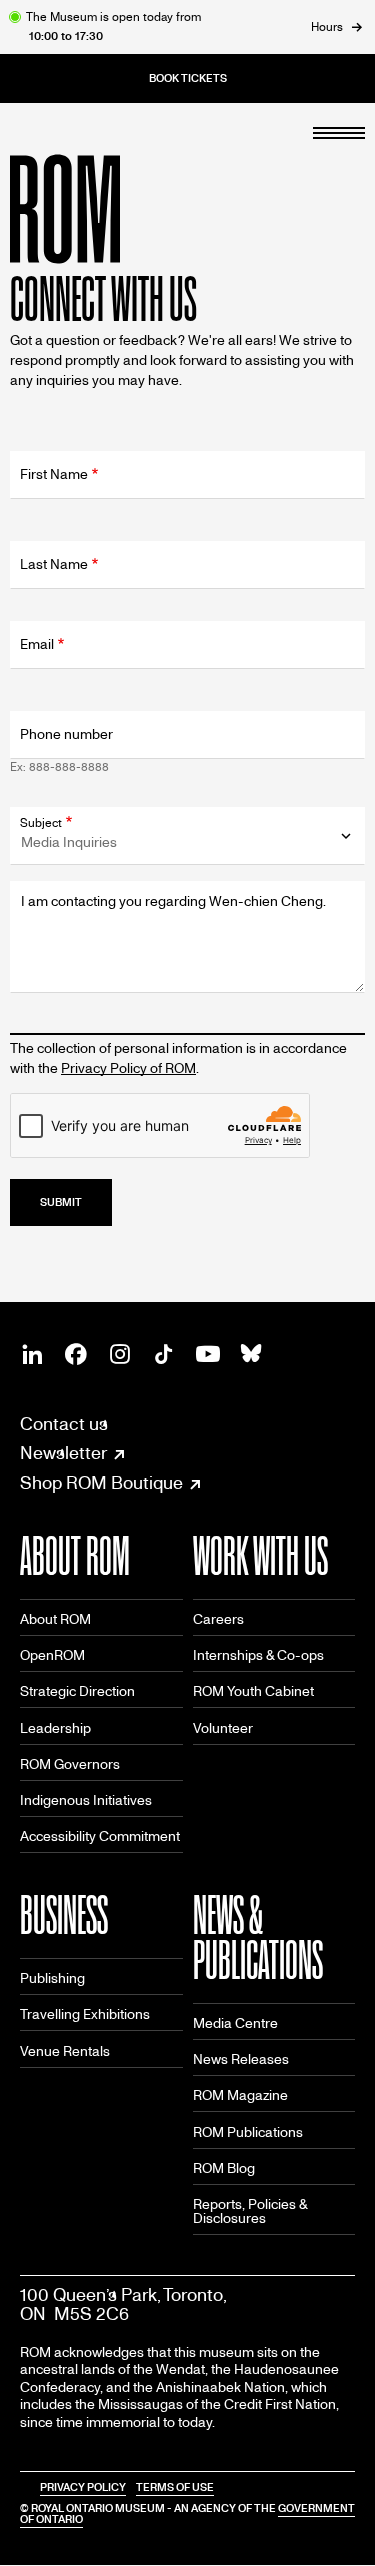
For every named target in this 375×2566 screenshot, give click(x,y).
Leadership (55, 1728)
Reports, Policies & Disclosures (250, 2211)
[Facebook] (76, 1354)
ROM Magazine (240, 2095)
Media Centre (235, 2023)
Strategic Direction (77, 1691)
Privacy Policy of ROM (128, 1068)
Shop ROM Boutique (101, 1484)
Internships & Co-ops (258, 1655)
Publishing (52, 1978)
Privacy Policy (83, 2487)
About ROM (55, 1619)
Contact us (64, 1424)
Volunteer (223, 1728)
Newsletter (63, 1454)
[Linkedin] (32, 1354)
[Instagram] (120, 1354)
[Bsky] (252, 1354)
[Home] (110, 209)
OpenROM (52, 1655)
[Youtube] (208, 1354)
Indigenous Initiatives (86, 1800)
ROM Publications (248, 2132)
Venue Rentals (65, 2051)
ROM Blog (224, 2168)
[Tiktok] (164, 1354)
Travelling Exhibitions (85, 2014)
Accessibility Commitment (100, 1836)
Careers (218, 1619)
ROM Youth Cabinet (253, 1691)
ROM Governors (70, 1764)
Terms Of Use (175, 2487)
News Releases (241, 2059)
